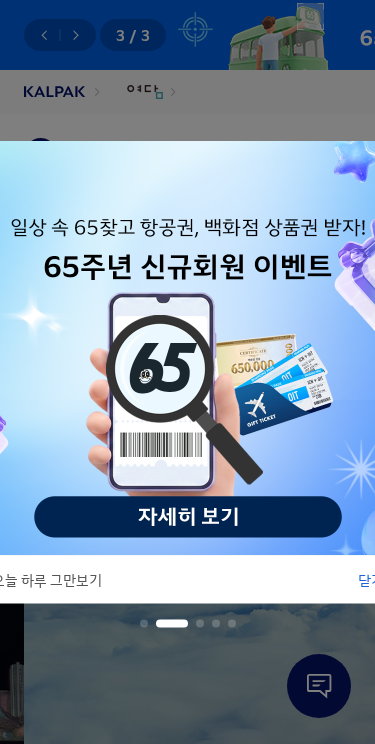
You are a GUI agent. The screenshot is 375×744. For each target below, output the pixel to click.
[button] (144, 624)
